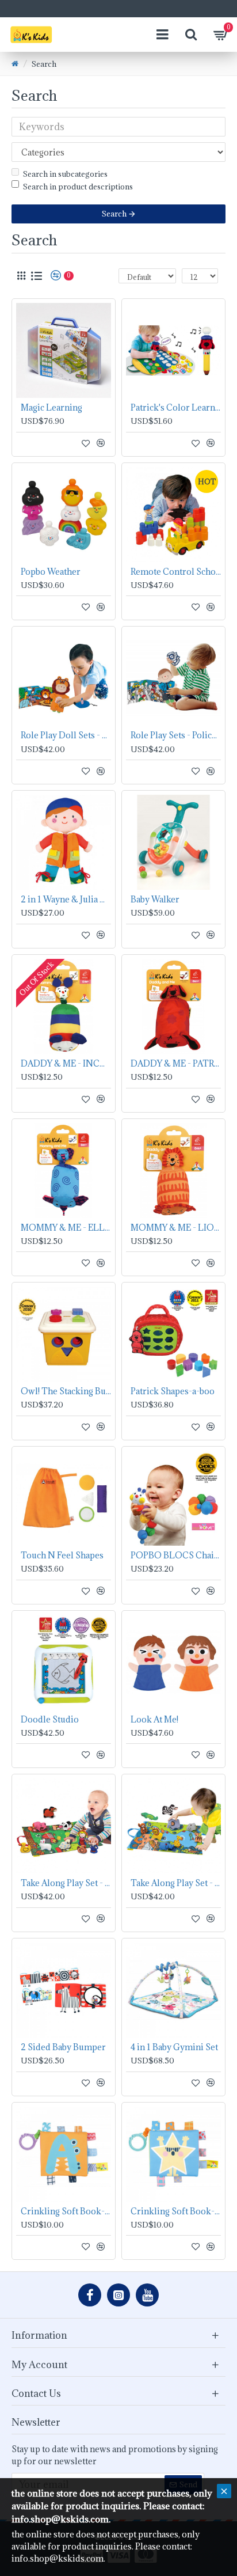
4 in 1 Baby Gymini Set (174, 2047)
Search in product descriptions (78, 187)
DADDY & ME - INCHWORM (66, 1064)
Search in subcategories (65, 174)
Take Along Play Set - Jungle (176, 1883)
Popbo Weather (51, 572)
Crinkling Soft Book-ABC (66, 2211)
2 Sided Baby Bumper (63, 2047)
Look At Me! (154, 1720)
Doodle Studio (50, 1720)
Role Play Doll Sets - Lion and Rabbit (66, 735)
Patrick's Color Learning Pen (176, 408)
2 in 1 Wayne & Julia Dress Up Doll (66, 900)
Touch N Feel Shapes (62, 1556)
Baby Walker (155, 900)
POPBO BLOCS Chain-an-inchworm (176, 1556)
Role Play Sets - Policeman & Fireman (176, 735)
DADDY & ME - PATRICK (176, 1064)
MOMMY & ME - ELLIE (66, 1228)
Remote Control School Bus (176, 572)
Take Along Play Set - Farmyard (66, 1883)
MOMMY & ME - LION (176, 1228)
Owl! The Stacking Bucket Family (66, 1391)
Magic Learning (51, 408)
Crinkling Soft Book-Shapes (176, 2211)
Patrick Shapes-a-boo (173, 1391)
